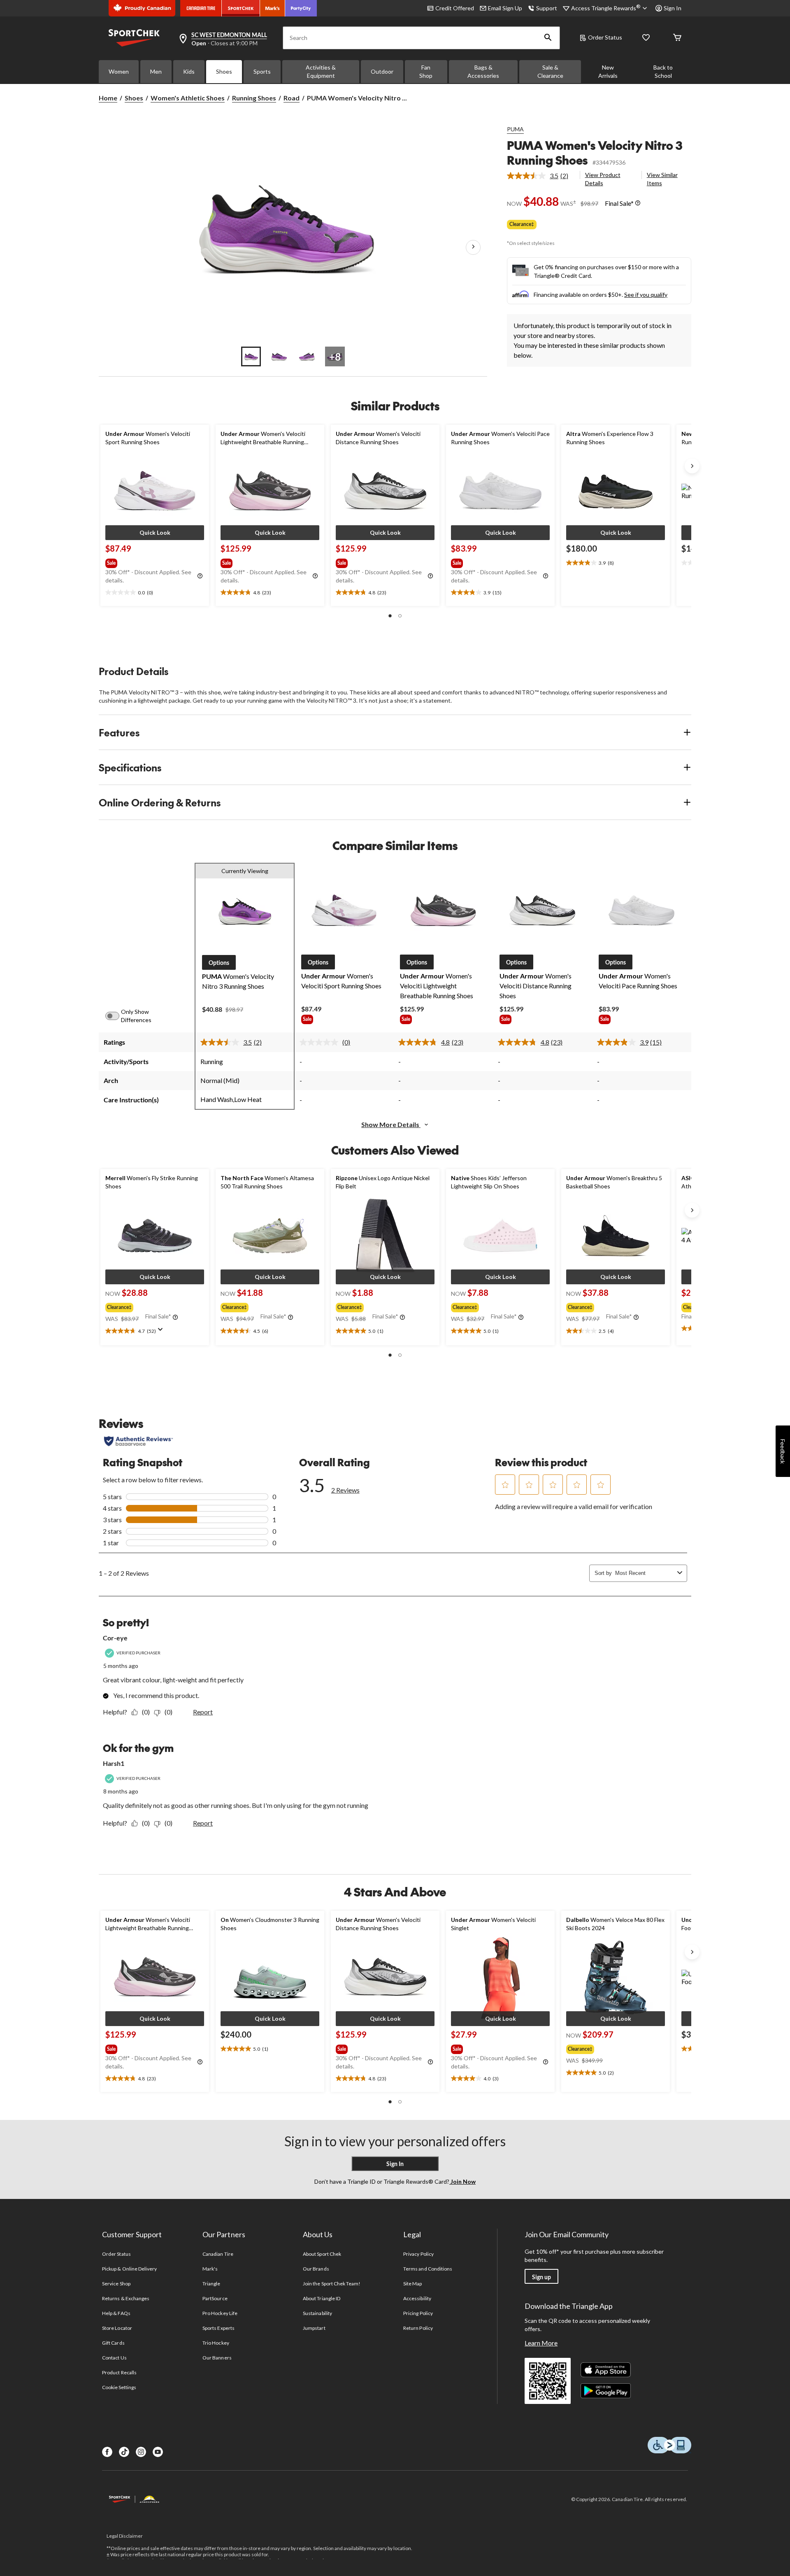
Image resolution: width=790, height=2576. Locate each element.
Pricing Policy (418, 2313)
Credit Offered (455, 8)
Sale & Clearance (550, 71)
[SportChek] (241, 8)
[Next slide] (692, 466)
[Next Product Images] (473, 247)
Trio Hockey (216, 2343)
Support (547, 8)
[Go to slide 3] (307, 356)
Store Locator (117, 2328)
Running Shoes (254, 98)
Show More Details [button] (391, 1124)
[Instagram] (141, 2452)
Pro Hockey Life (220, 2313)
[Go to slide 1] (251, 356)
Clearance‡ (522, 224)
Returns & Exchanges (126, 2298)
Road (292, 98)
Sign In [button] (673, 8)
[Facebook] (107, 2452)
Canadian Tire (218, 2254)
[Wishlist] (646, 38)
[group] (154, 561)
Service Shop (116, 2284)
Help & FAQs (116, 2313)
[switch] (117, 1016)
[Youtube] (158, 2452)
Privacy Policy (418, 2254)
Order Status (605, 37)
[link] (541, 176)
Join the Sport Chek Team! (332, 2284)
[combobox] (645, 1573)
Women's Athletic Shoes (188, 98)
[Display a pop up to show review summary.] (162, 1332)
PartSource (215, 2298)
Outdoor (382, 71)
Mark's (210, 2269)
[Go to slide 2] (279, 356)
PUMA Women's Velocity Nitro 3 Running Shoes (595, 153)
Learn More (541, 2343)
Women (119, 71)
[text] (155, 593)
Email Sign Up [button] (505, 8)
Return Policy (418, 2328)
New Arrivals (608, 71)
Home (108, 98)
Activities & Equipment (321, 71)
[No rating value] (321, 1042)
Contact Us (114, 2358)
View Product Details (603, 179)
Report (203, 1712)
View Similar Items (662, 179)
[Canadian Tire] (201, 8)
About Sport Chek (322, 2254)
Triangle (211, 2284)
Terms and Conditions (428, 2269)
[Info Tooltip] (638, 203)
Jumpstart (314, 2328)
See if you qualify (646, 295)
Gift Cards (113, 2343)
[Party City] (301, 8)
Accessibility (417, 2298)
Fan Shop (426, 71)
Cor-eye (115, 1638)
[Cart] (677, 38)
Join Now (462, 2181)
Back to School (663, 71)
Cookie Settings (119, 2387)
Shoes (224, 71)
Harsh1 (114, 1763)
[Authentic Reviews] (138, 1441)
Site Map (412, 2284)
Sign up (541, 2277)
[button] (548, 38)
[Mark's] (273, 8)
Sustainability (317, 2313)
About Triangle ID (322, 2298)
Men (156, 71)
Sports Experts (218, 2328)
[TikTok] (124, 2452)
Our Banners (217, 2358)
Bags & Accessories (483, 71)
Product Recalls (119, 2372)
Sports (262, 71)
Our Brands (316, 2269)
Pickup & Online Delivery (129, 2269)
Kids (189, 71)
